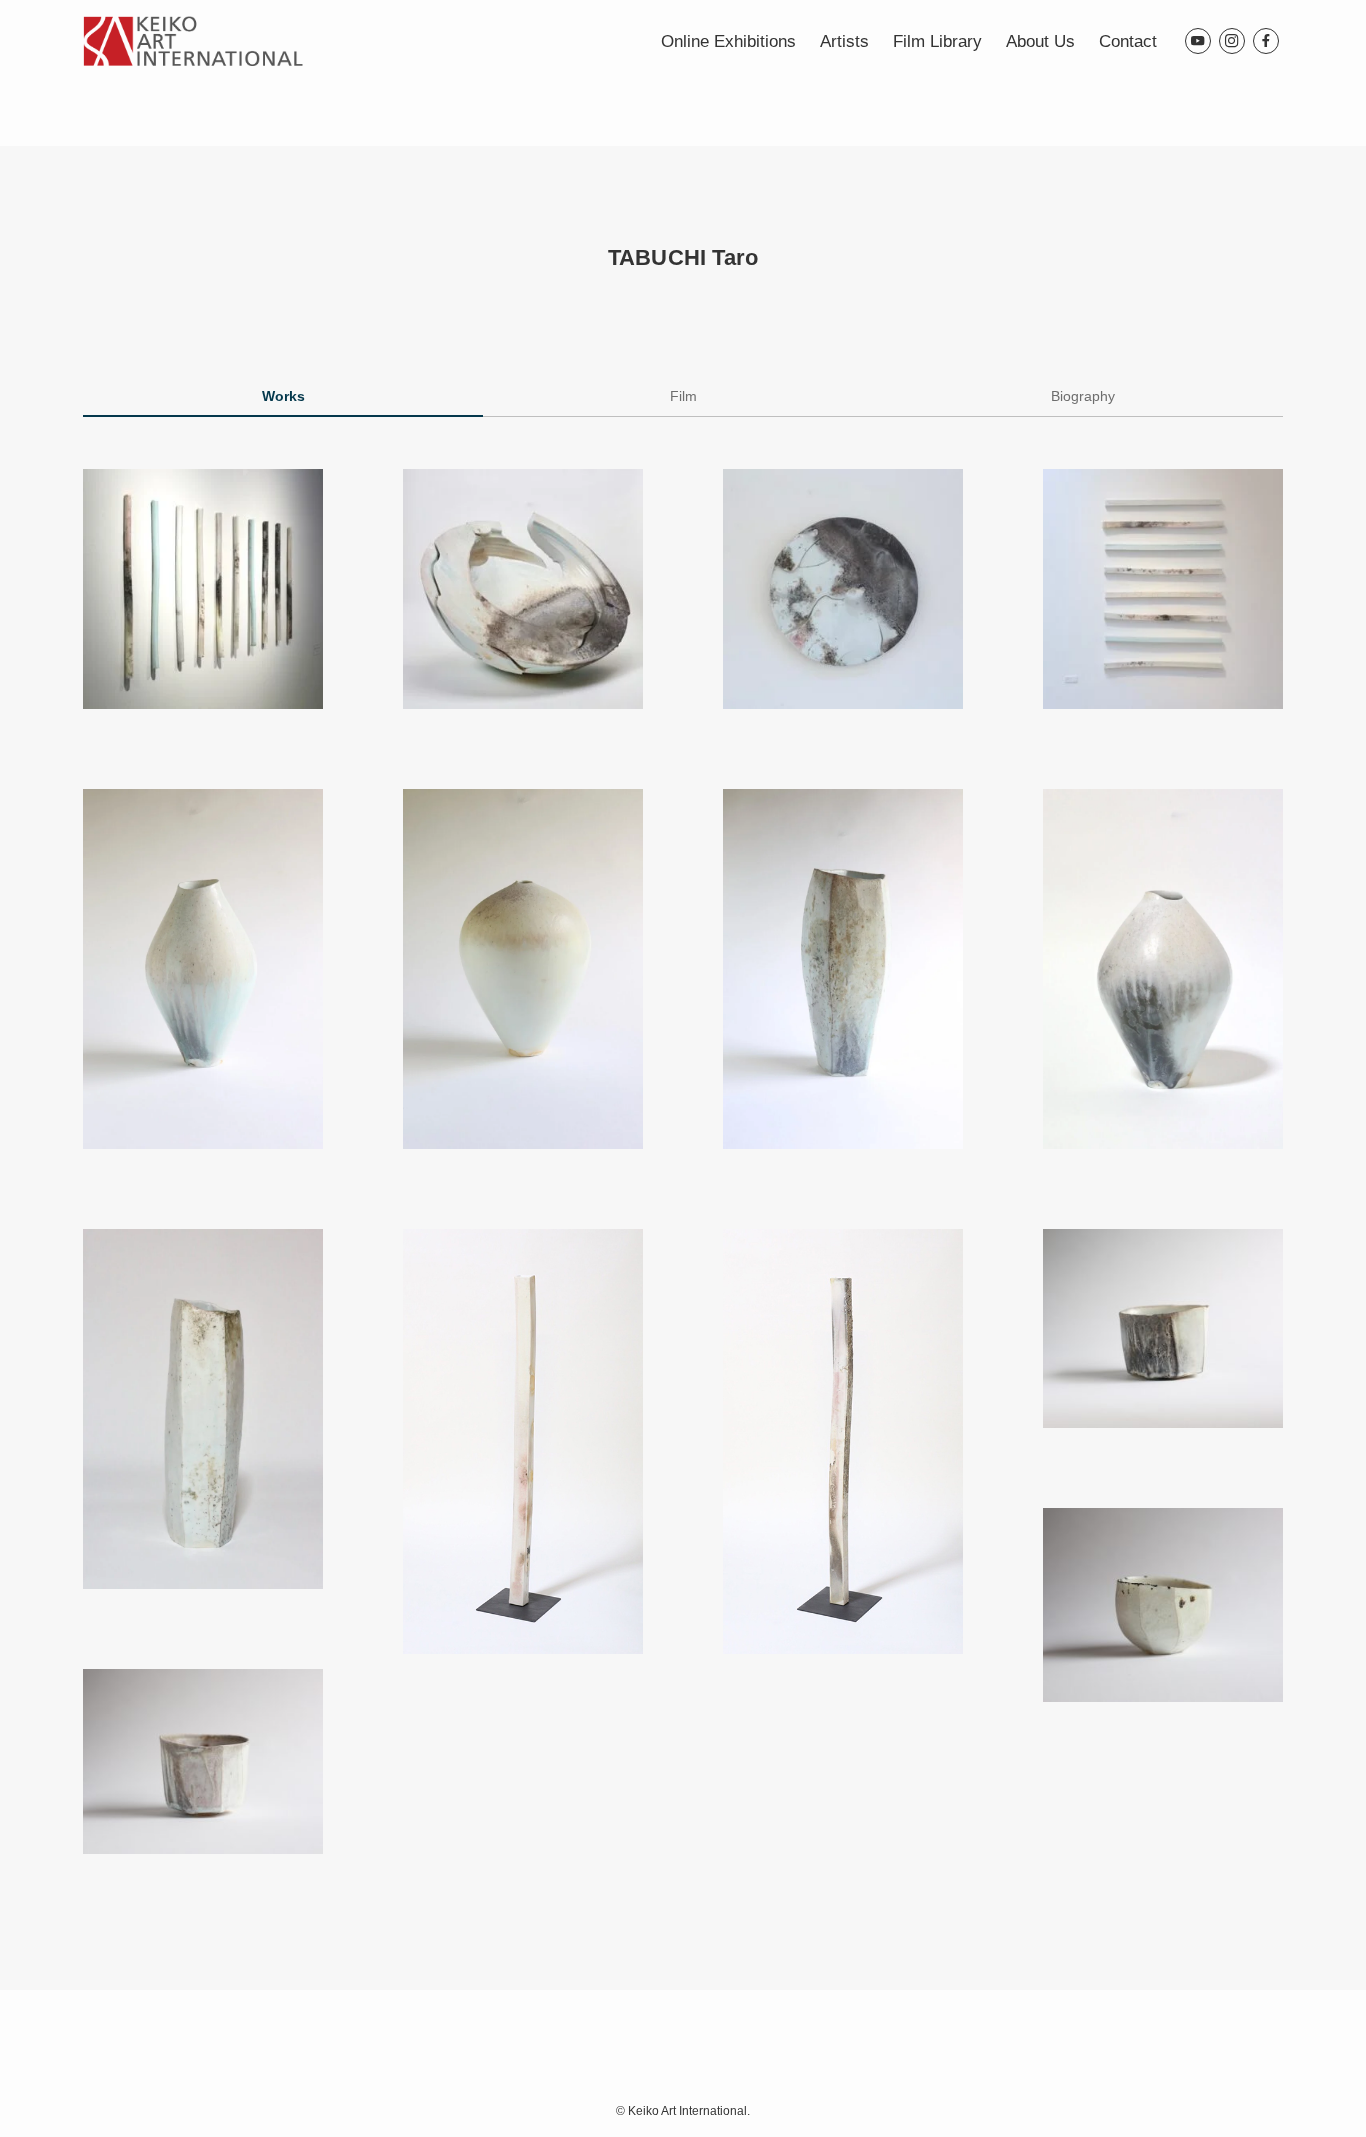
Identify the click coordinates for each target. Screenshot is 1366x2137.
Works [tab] (283, 396)
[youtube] (1198, 41)
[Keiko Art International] (193, 41)
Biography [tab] (1083, 396)
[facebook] (1266, 41)
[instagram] (1232, 41)
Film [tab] (683, 396)
